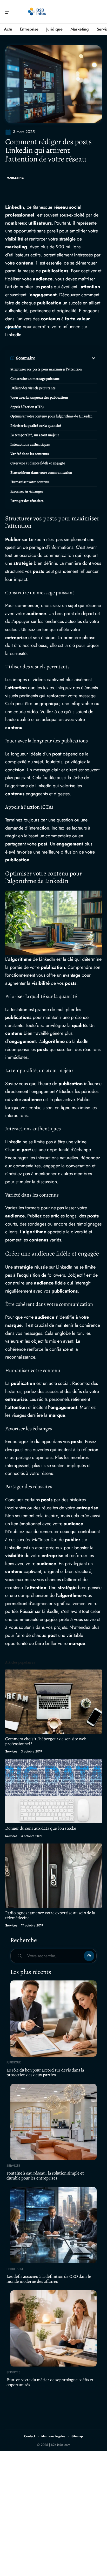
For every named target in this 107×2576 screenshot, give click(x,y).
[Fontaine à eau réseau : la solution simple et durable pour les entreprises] (53, 2122)
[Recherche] (98, 12)
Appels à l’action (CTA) (27, 407)
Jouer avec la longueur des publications (39, 397)
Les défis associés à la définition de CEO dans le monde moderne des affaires (49, 2279)
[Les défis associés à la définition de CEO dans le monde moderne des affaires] (53, 2225)
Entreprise (15, 2269)
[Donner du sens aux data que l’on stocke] (53, 1791)
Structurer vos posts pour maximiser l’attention (46, 369)
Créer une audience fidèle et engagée (38, 463)
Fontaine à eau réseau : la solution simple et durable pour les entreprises (45, 2176)
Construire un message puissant (35, 379)
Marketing (15, 178)
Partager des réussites (27, 501)
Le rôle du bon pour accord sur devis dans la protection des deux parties (45, 2073)
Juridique (14, 2062)
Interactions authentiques (30, 444)
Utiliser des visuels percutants (33, 388)
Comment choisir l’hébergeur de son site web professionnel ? (46, 1741)
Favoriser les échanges (27, 491)
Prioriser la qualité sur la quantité (36, 426)
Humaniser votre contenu (30, 482)
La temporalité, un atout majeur (35, 435)
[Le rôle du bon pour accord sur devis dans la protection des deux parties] (53, 2019)
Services (11, 1751)
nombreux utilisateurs (28, 223)
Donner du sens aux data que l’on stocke (41, 1828)
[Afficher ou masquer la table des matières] (66, 358)
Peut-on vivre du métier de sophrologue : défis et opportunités (50, 2382)
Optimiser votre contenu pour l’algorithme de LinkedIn (51, 416)
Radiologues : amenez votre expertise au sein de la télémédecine (50, 1915)
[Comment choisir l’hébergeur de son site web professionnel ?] (53, 1702)
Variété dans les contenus (30, 454)
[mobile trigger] (10, 12)
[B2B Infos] (37, 12)
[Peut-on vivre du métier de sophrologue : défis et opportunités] (53, 2328)
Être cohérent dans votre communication (41, 473)
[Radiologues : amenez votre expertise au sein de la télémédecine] (53, 1876)
